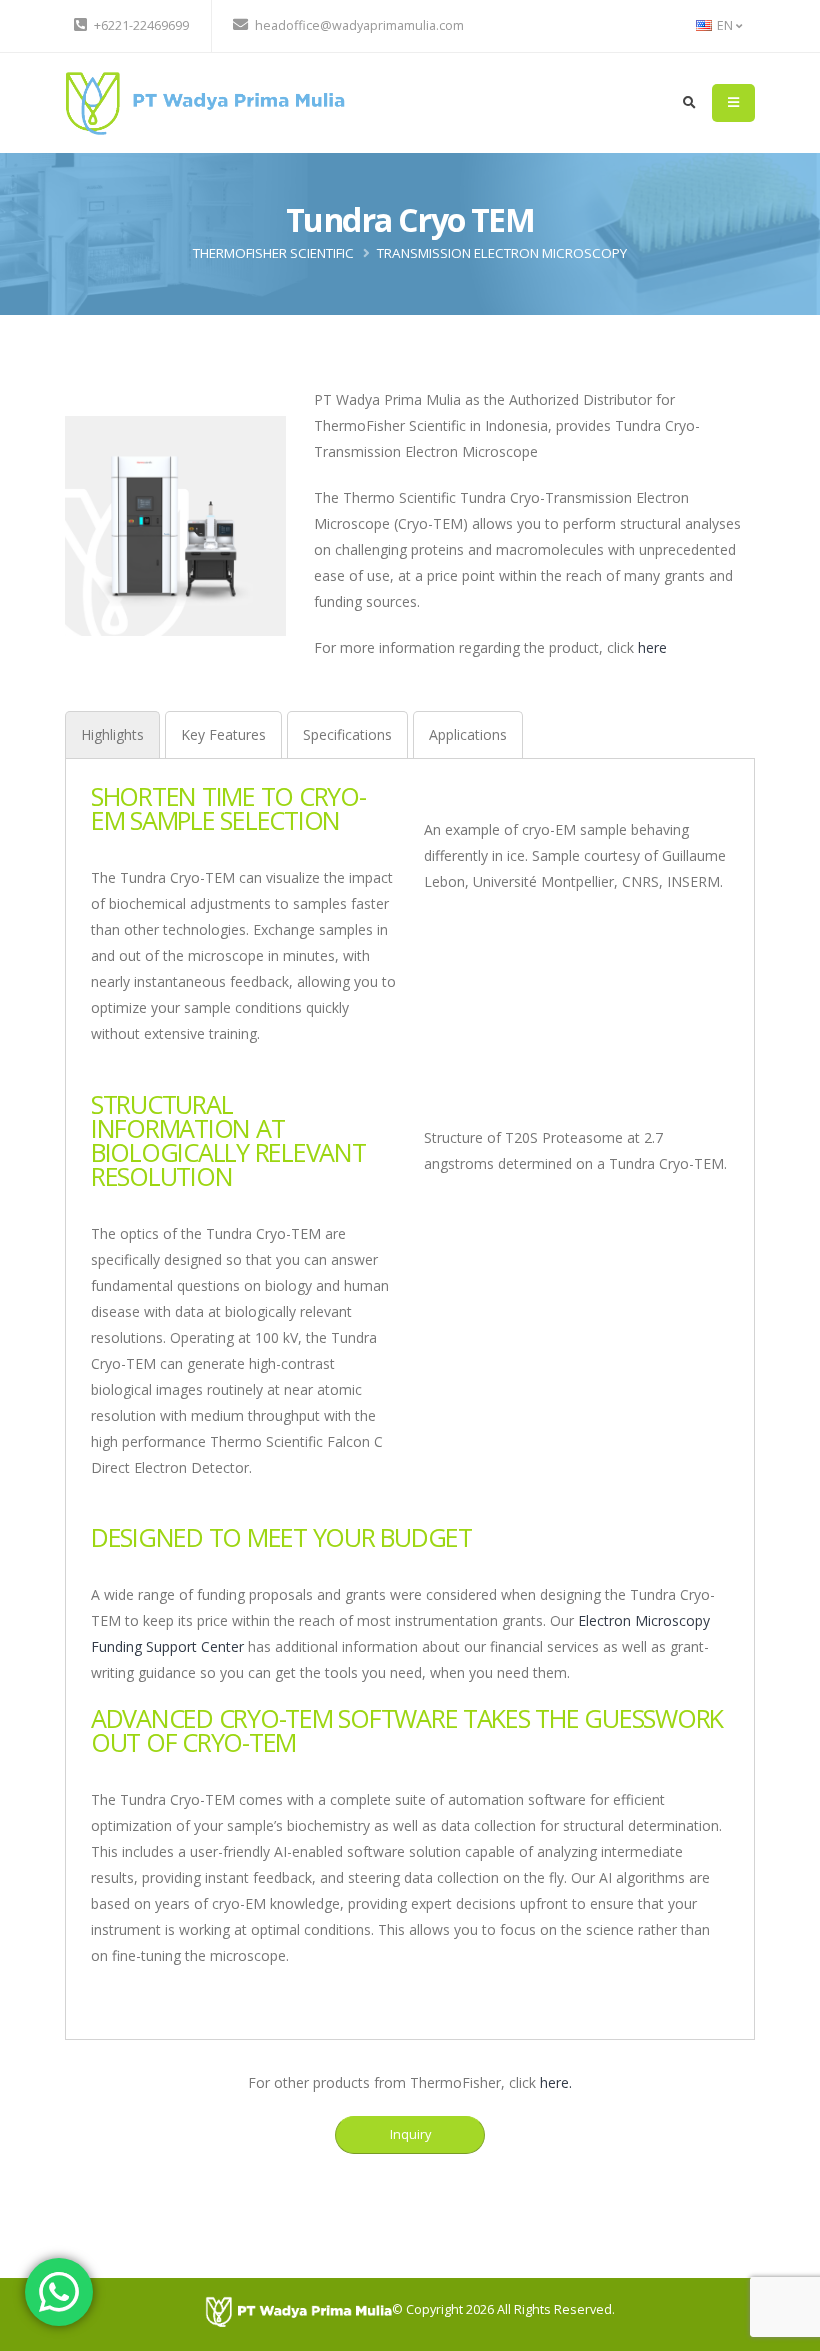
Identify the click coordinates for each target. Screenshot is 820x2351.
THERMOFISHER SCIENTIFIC (273, 253)
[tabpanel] (410, 1386)
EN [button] (725, 25)
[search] (689, 103)
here (652, 647)
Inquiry (410, 2134)
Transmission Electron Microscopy (502, 253)
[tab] (112, 734)
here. (556, 2082)
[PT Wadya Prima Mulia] (205, 101)
